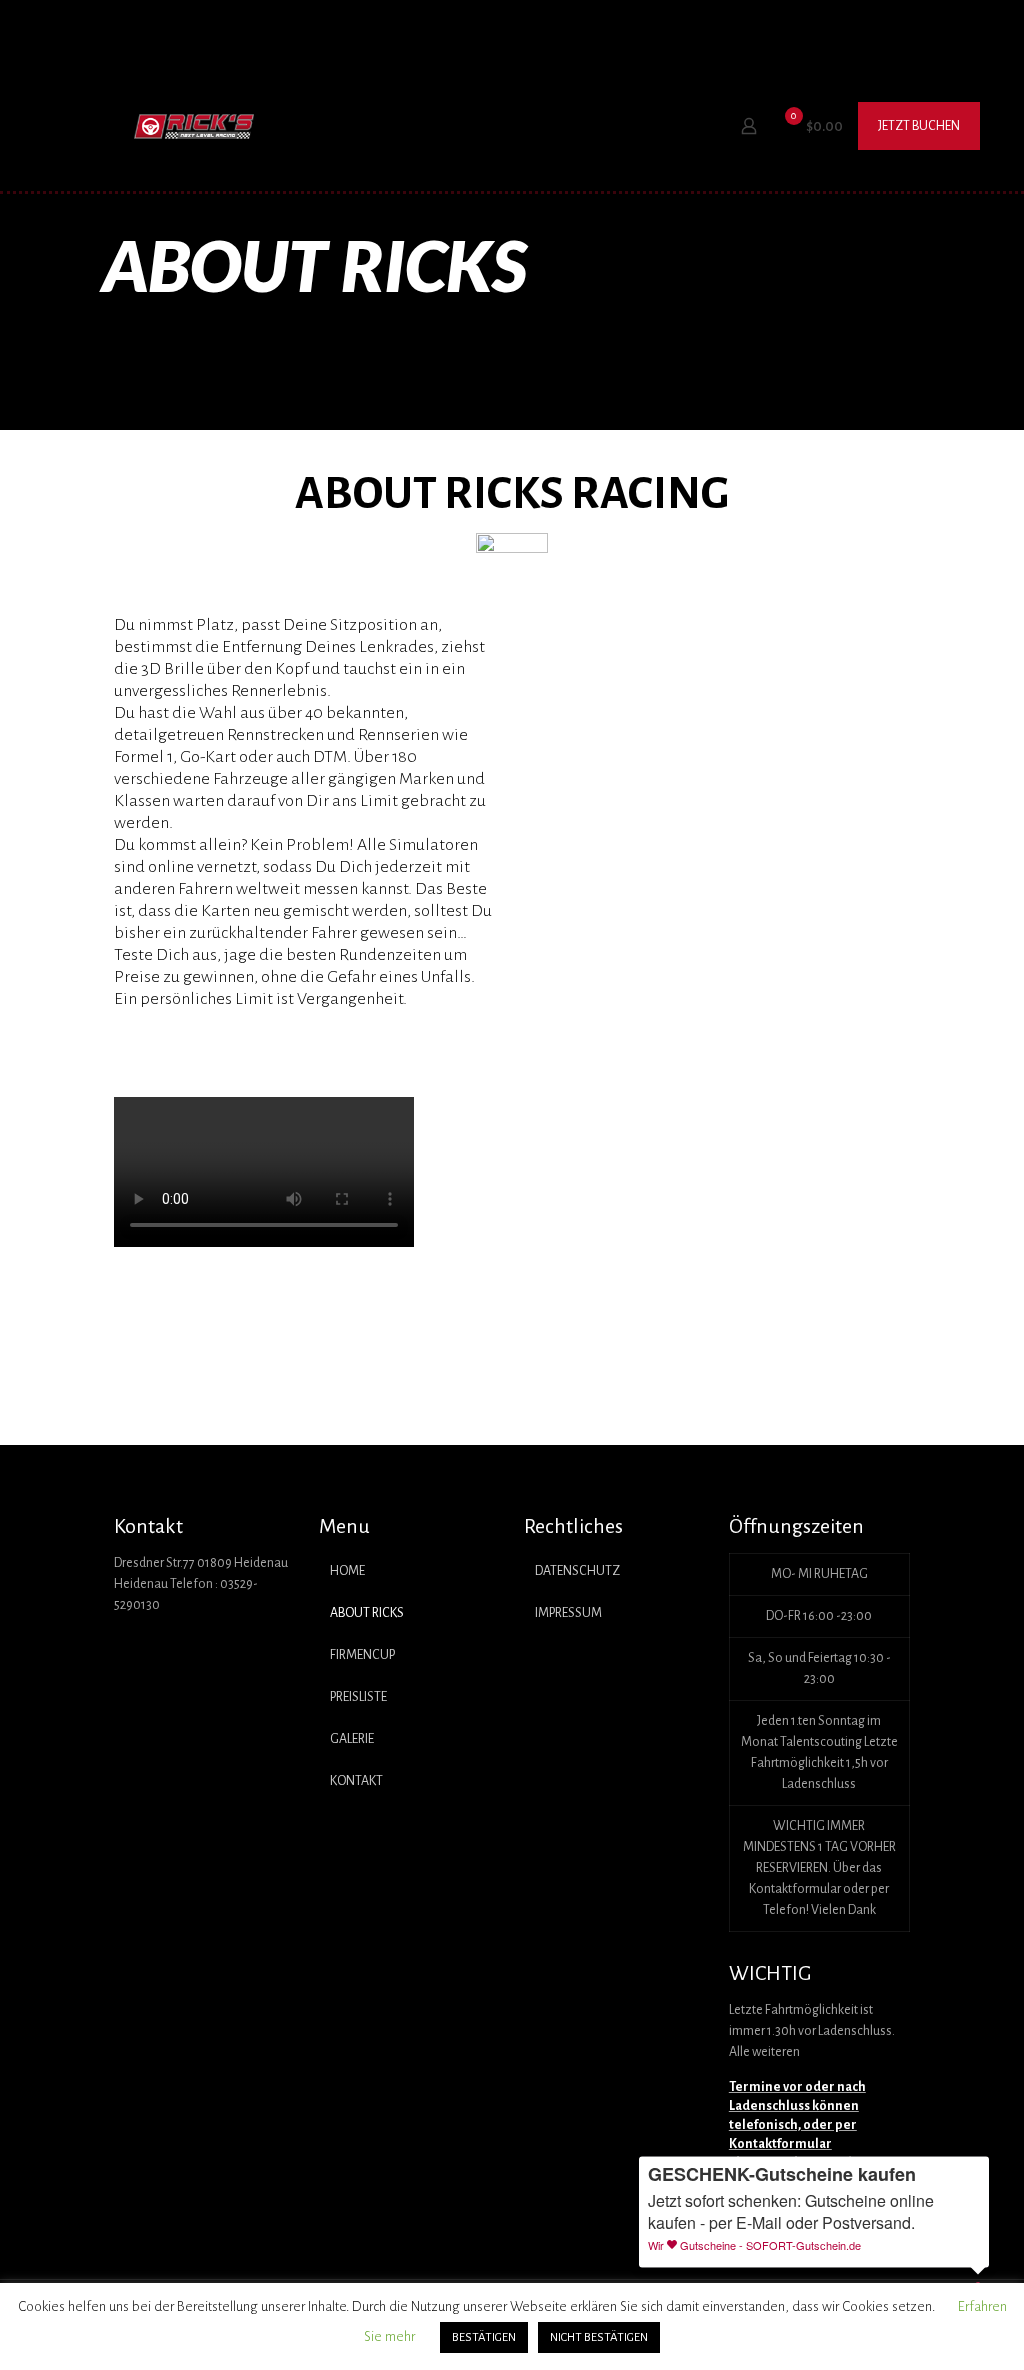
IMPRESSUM (568, 1613)
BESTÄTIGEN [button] (484, 2337)
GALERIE (352, 1739)
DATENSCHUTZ (577, 1571)
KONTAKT (356, 1781)
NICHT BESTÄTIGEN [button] (599, 2337)
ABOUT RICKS (367, 1613)
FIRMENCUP (362, 1655)
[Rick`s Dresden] (193, 126)
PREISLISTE (358, 1697)
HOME (347, 1571)
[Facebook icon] (853, 30)
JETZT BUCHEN (919, 126)
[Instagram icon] (878, 30)
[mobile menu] (679, 126)
